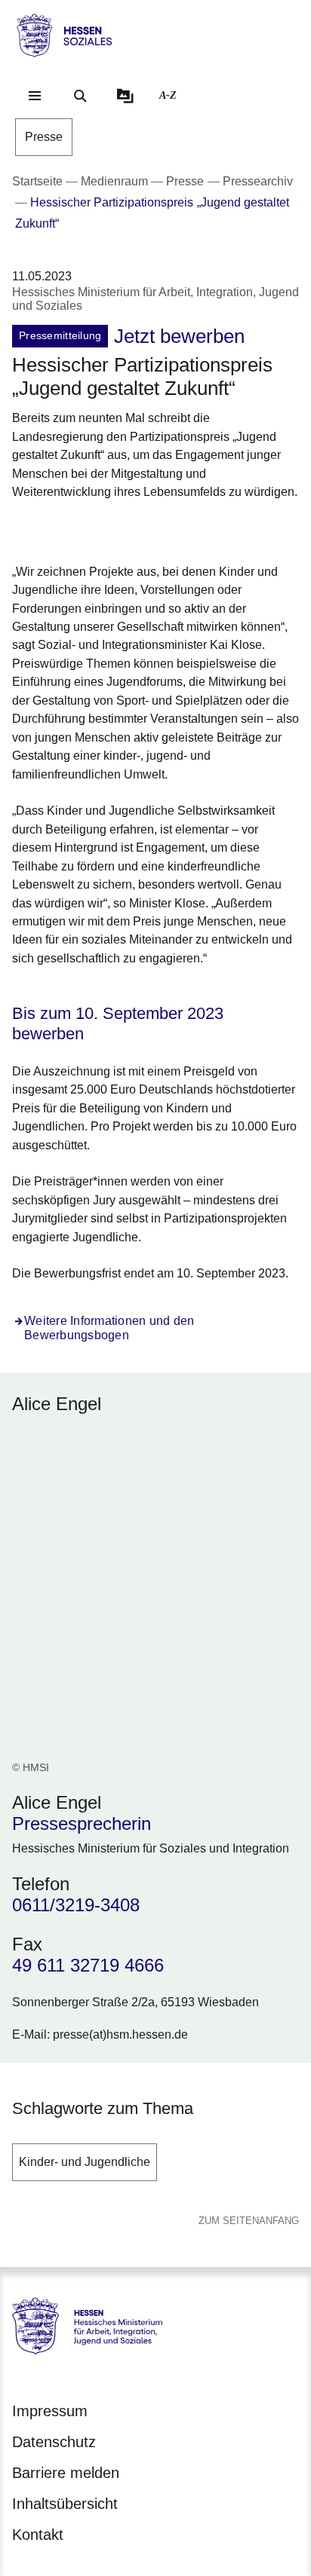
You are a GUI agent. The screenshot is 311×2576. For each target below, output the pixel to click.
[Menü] (35, 96)
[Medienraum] (125, 96)
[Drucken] (142, 529)
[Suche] (80, 96)
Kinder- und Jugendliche (85, 2162)
